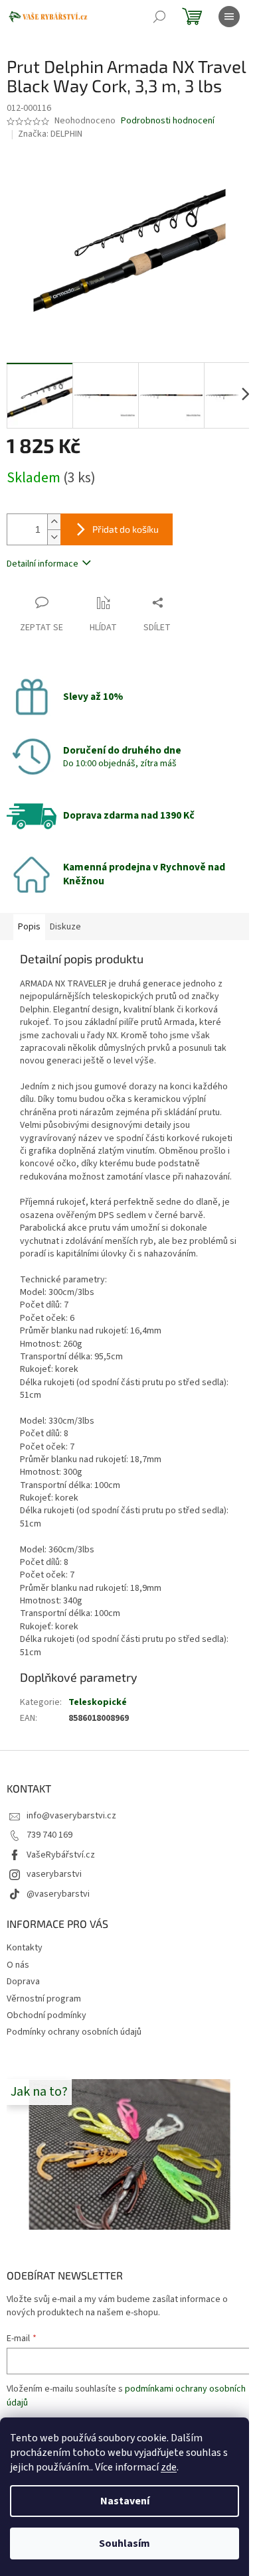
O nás (18, 1965)
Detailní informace (43, 564)
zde (169, 2467)
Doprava (23, 1982)
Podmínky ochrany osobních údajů (74, 2032)
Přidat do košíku (126, 529)
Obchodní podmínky (46, 2015)
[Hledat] (159, 17)
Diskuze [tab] (65, 927)
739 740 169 (49, 1835)
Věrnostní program (44, 1999)
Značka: (50, 134)
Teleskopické (98, 1702)
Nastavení (125, 2501)
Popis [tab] (29, 927)
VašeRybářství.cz (61, 1855)
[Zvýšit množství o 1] (54, 522)
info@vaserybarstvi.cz (71, 1816)
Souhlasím (125, 2543)
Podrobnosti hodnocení (168, 121)
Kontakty (25, 1948)
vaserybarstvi (54, 1874)
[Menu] (229, 17)
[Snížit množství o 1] (54, 537)
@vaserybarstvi (58, 1894)
